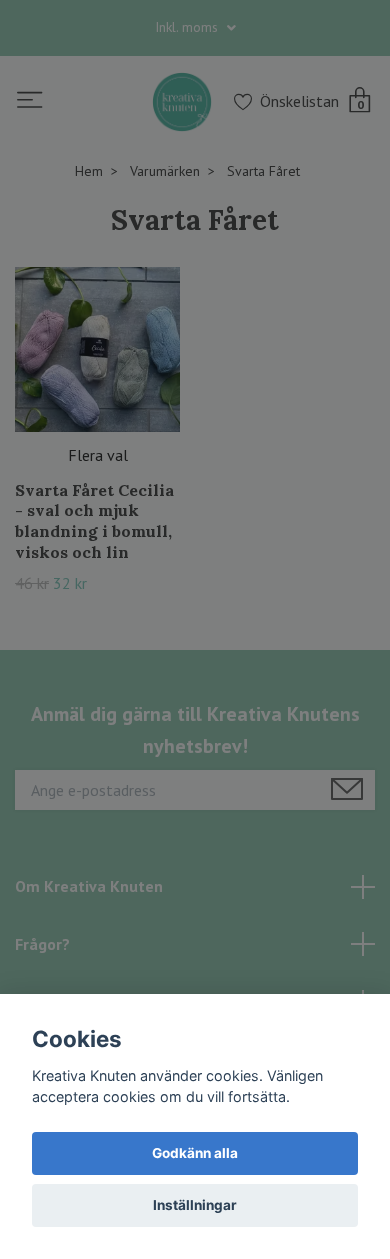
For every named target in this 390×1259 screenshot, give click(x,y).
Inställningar (195, 1205)
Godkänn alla (195, 1153)
